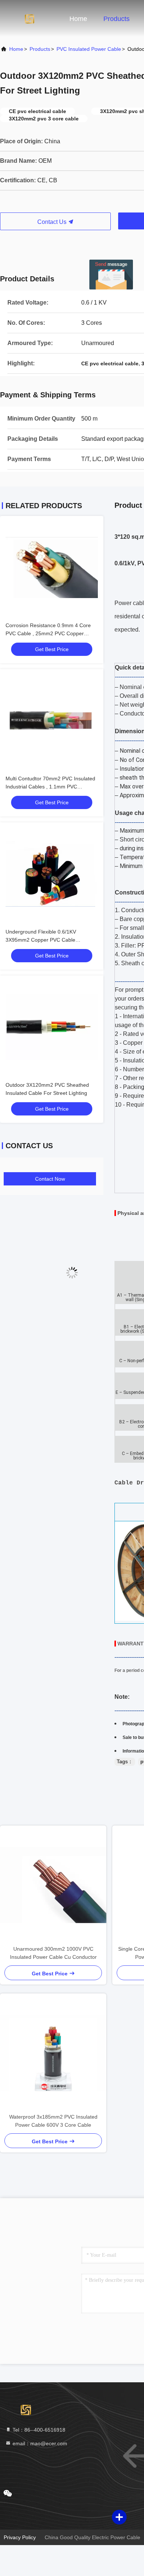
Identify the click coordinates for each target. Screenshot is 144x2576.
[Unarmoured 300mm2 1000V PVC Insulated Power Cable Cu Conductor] (53, 1885)
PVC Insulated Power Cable (89, 49)
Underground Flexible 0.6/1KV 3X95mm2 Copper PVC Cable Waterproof (41, 940)
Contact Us (53, 222)
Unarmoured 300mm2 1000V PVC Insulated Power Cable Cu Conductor (53, 1953)
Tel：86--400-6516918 (38, 2430)
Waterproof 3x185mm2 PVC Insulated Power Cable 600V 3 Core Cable (53, 2121)
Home (78, 19)
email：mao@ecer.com (39, 2443)
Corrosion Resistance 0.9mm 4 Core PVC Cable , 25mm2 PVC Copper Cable (48, 633)
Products (116, 19)
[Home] (30, 18)
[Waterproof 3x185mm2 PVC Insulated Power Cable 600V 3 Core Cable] (53, 2053)
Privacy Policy (20, 2537)
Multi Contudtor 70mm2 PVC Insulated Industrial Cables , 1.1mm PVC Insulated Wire (50, 787)
